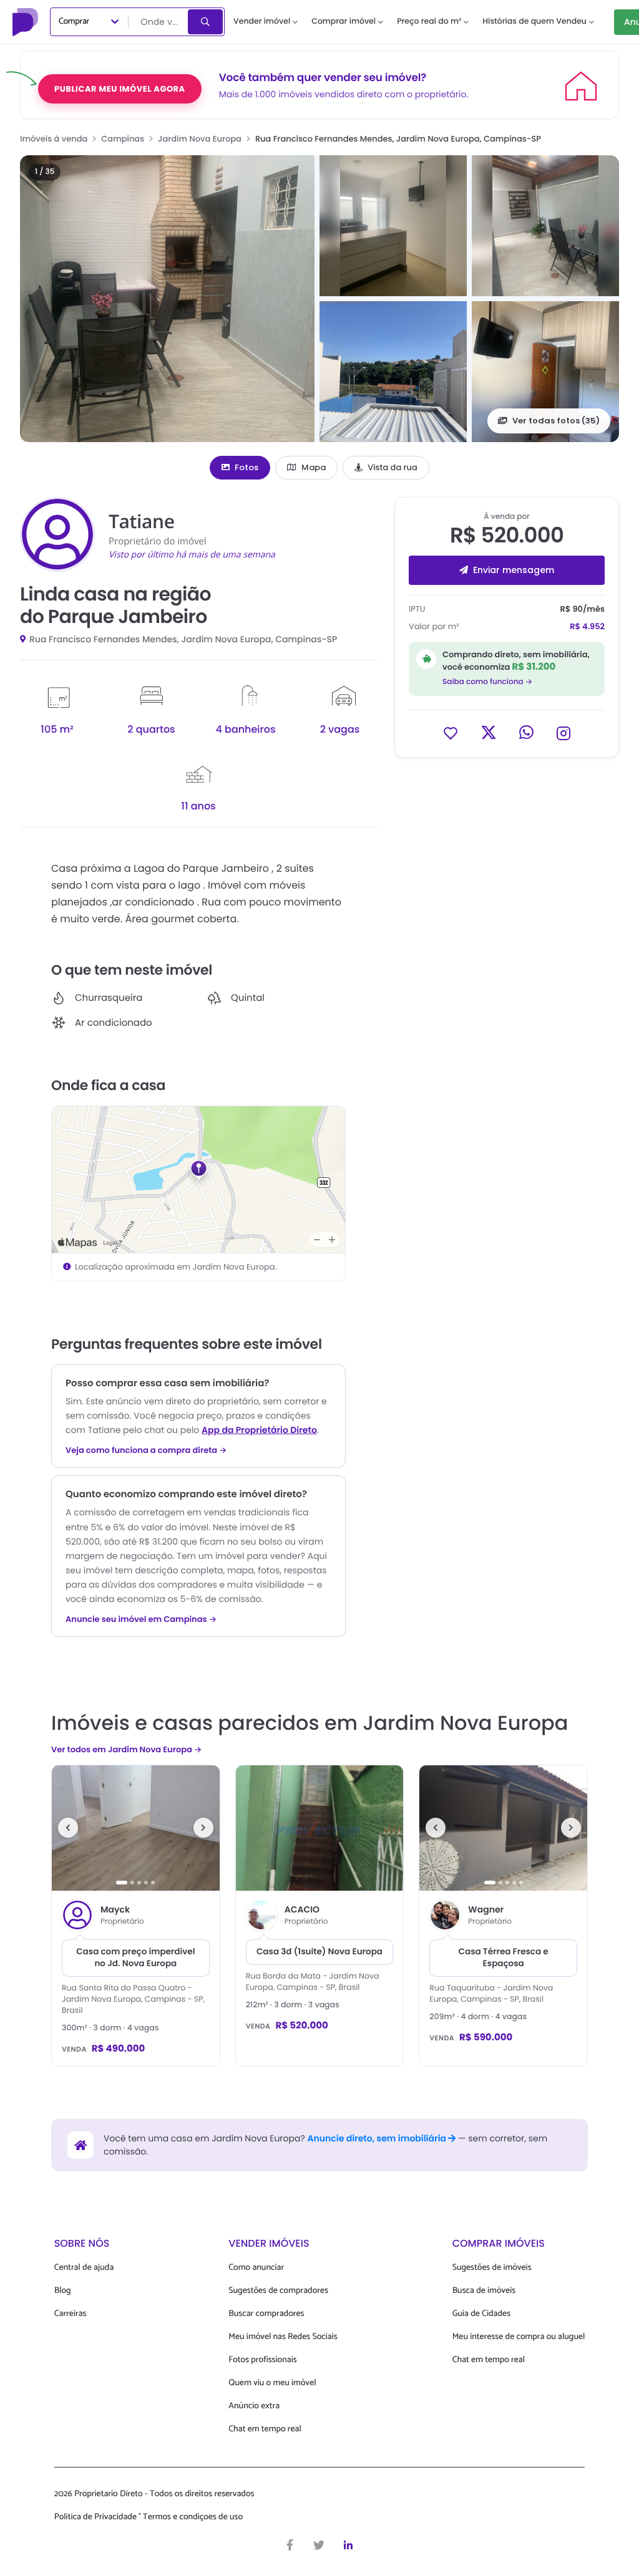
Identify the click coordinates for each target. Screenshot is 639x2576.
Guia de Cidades (481, 2314)
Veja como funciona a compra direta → (146, 1450)
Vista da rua (393, 467)
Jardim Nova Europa (200, 139)
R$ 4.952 (587, 626)
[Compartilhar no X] (489, 732)
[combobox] (159, 22)
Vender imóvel (262, 22)
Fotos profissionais (262, 2360)
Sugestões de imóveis (492, 2268)
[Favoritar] (451, 732)
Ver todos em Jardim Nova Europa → (126, 1749)
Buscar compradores (266, 2314)
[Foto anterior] (68, 1828)
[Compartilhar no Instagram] (563, 732)
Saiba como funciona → (487, 682)
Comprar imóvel (344, 22)
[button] (167, 299)
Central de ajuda (84, 2268)
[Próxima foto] (203, 1828)
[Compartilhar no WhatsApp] (526, 732)
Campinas (123, 139)
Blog (63, 2291)
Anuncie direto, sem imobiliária (378, 2138)
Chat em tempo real (265, 2429)
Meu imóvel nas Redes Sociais (283, 2337)
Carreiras (71, 2314)
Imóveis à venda (54, 139)
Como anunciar (256, 2268)
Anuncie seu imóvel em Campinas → (141, 1619)
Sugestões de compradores (278, 2291)
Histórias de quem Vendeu (534, 22)
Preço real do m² (429, 22)
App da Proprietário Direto (259, 1430)
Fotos (246, 467)
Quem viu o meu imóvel (272, 2383)
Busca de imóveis (484, 2291)
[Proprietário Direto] (27, 22)
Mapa (314, 467)
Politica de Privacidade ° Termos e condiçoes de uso (149, 2517)
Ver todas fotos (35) (556, 421)
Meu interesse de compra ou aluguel (519, 2337)
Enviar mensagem (514, 570)
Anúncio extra (254, 2406)
